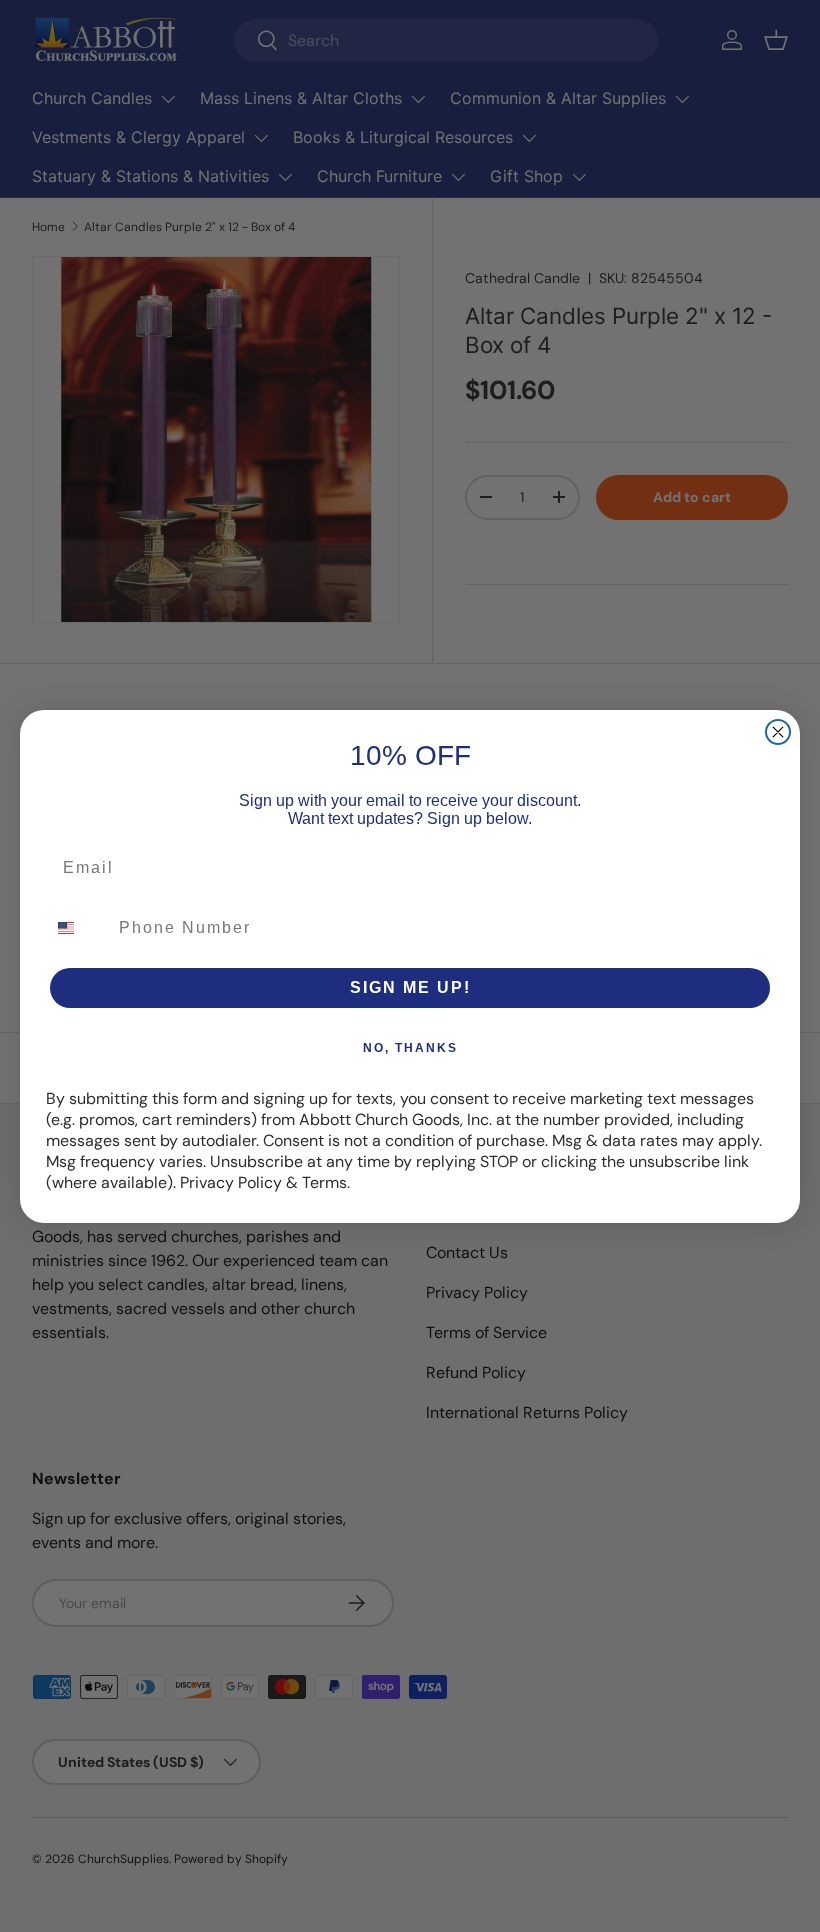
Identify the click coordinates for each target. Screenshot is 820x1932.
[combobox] (78, 928)
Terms (324, 1182)
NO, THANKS (410, 1048)
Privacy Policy (231, 1182)
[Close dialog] (778, 732)
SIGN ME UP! (410, 987)
